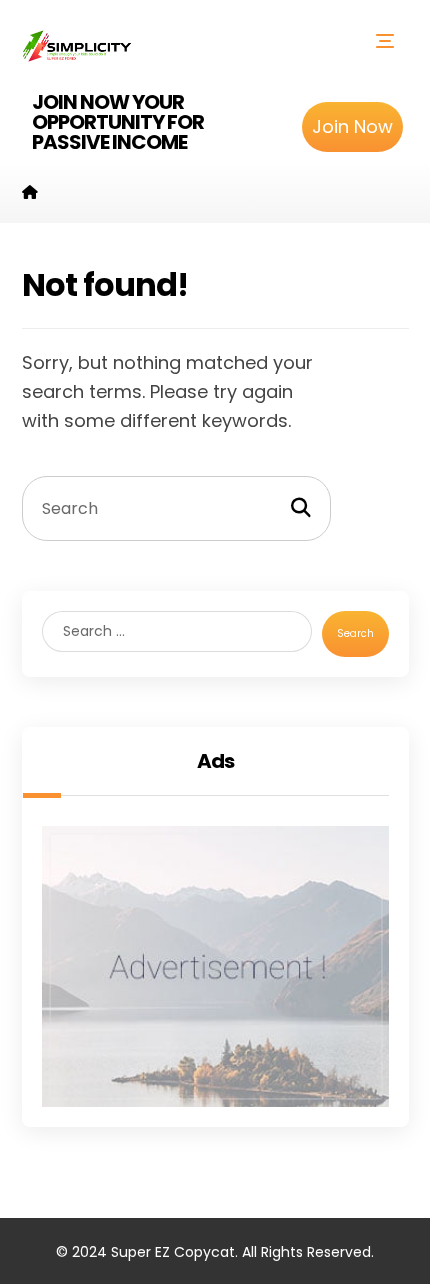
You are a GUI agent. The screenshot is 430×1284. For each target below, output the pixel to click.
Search (355, 633)
